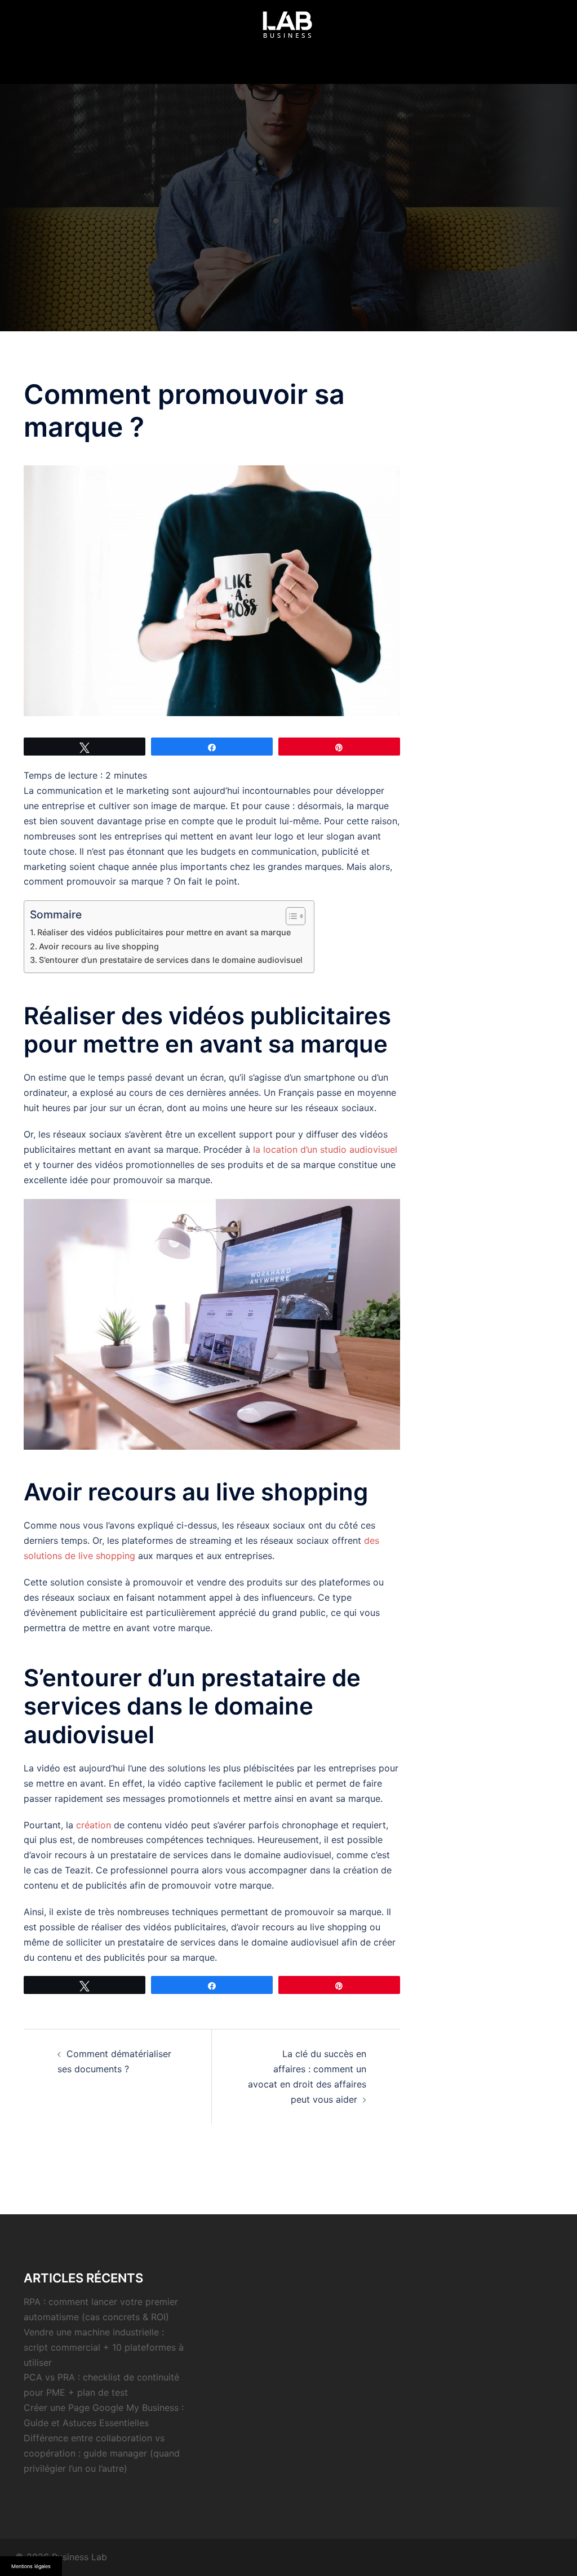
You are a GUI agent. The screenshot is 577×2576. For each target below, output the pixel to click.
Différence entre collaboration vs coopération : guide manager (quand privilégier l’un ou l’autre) (102, 2453)
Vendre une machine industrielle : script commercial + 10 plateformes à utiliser (104, 2347)
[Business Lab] (288, 29)
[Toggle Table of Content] (290, 916)
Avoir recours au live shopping (99, 946)
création (94, 1825)
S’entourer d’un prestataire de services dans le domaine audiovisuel (171, 960)
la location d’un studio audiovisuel (325, 1149)
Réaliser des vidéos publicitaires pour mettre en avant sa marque (164, 932)
